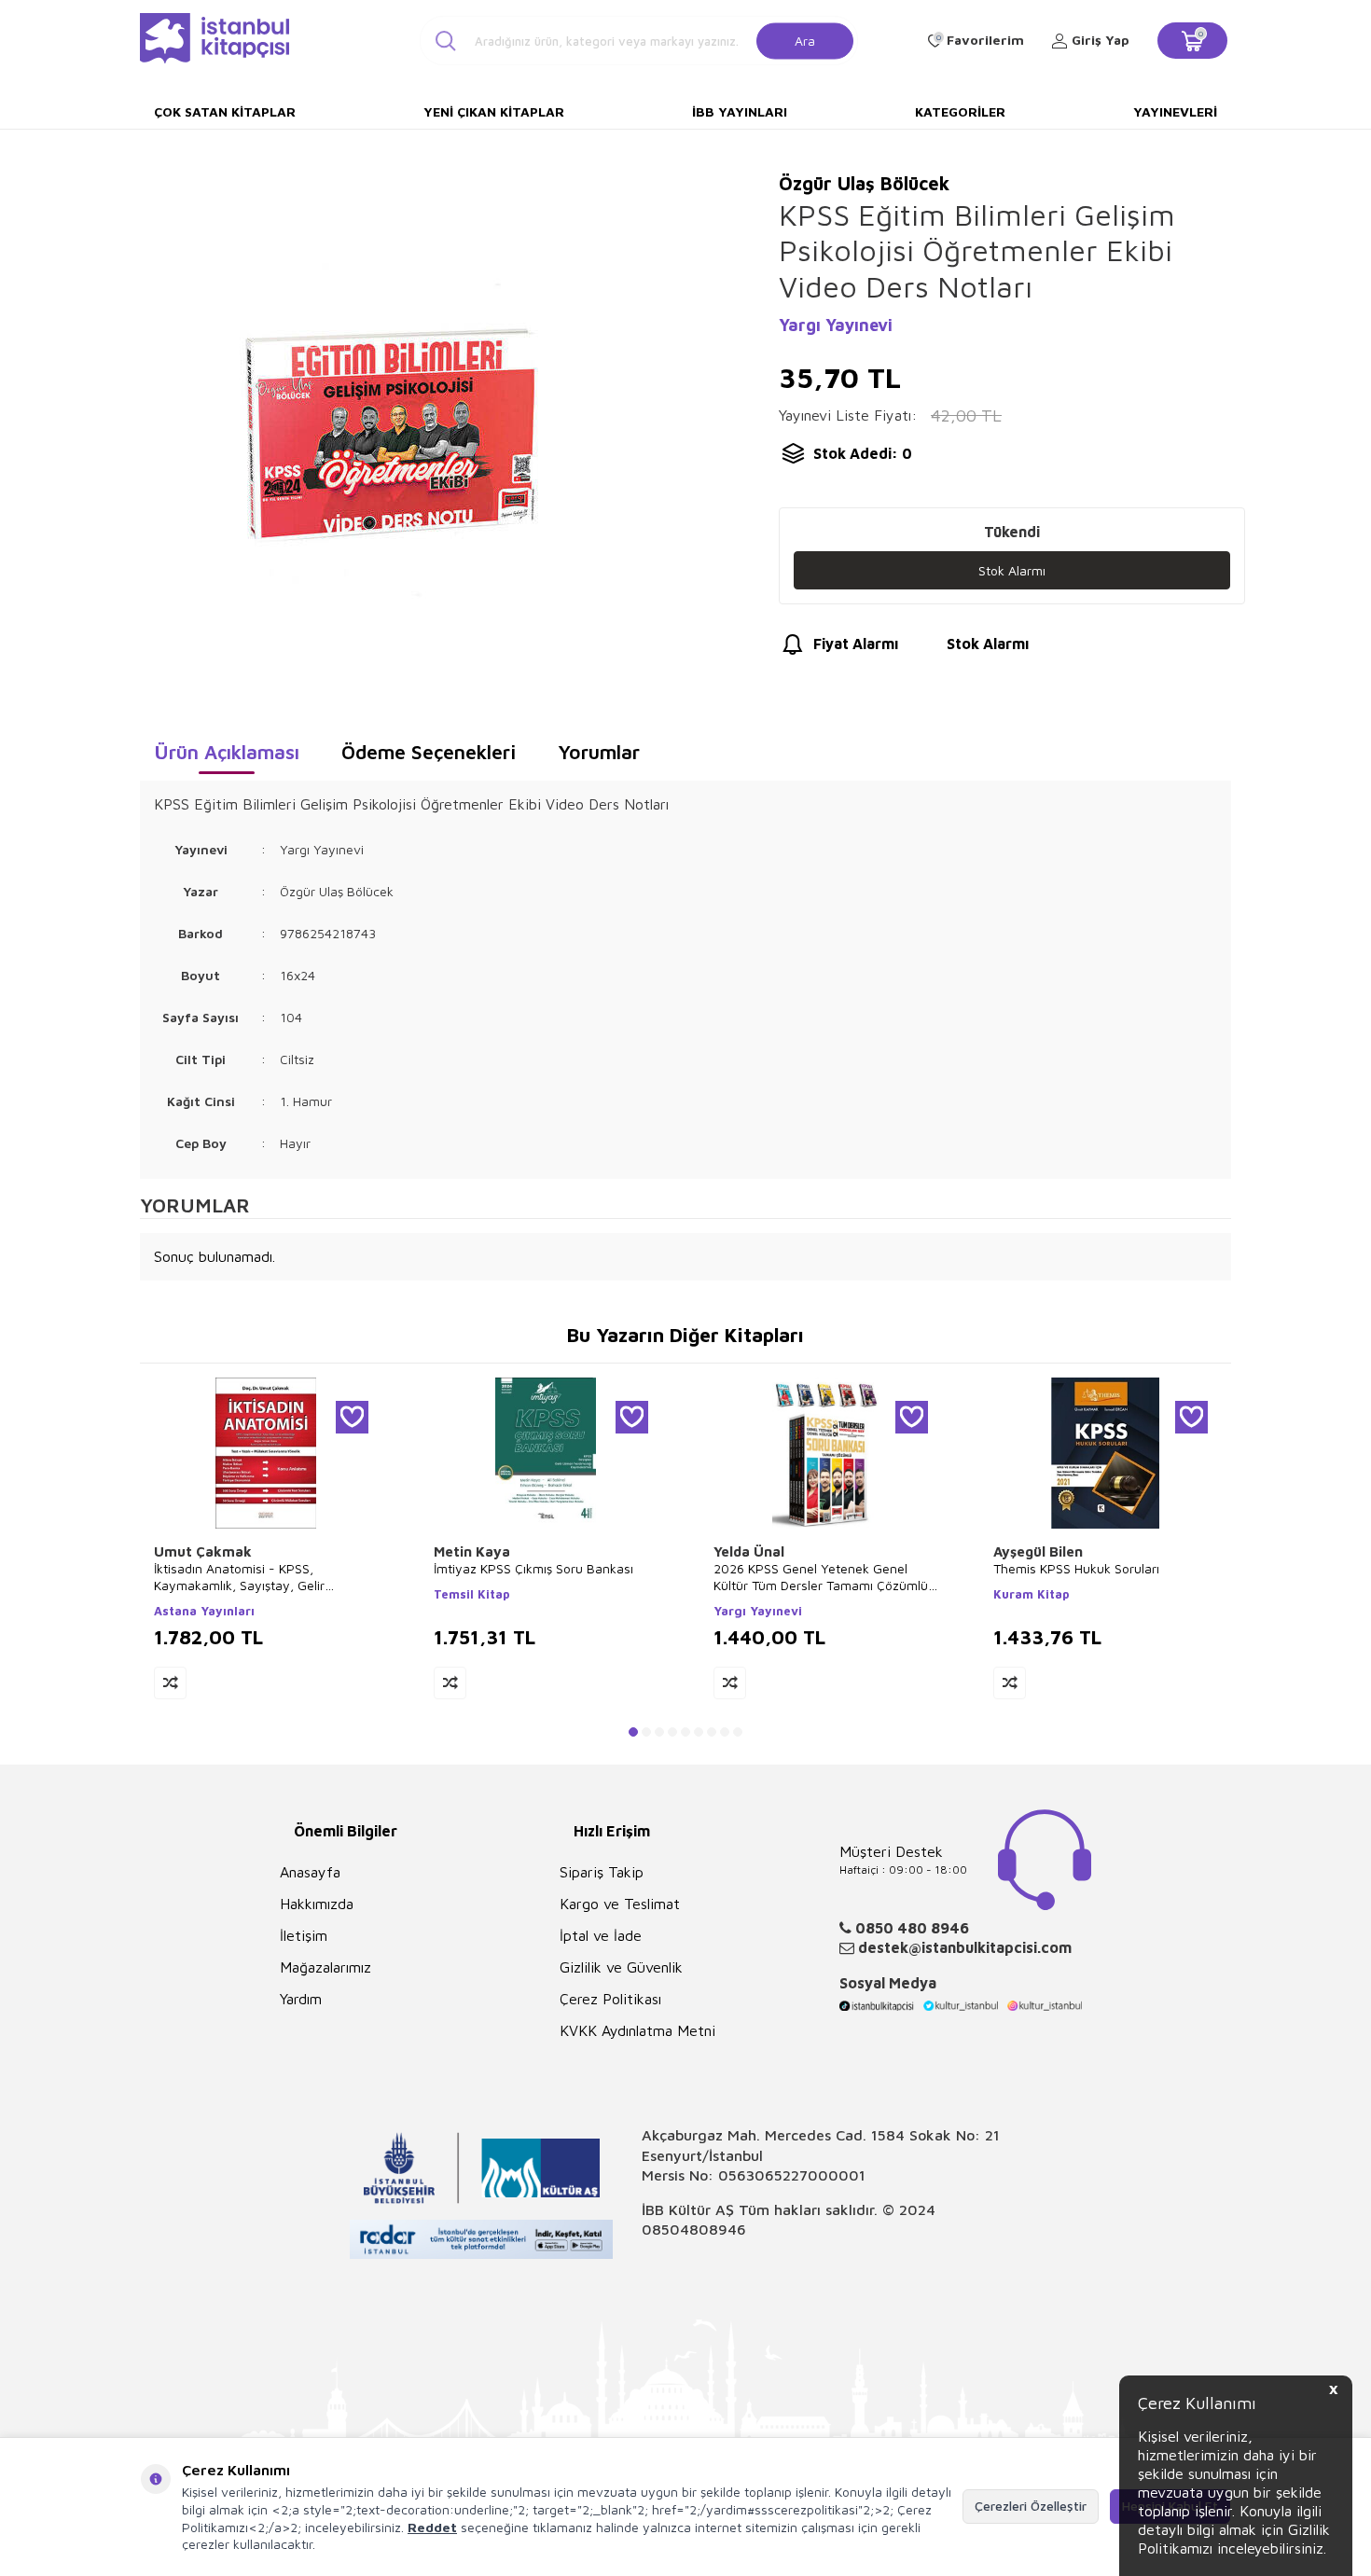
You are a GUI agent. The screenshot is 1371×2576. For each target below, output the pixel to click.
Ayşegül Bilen (1038, 1551)
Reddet (432, 2527)
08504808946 (694, 2229)
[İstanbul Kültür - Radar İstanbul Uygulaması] (482, 2242)
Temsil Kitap (472, 1594)
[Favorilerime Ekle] (352, 1417)
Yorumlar (599, 752)
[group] (388, 434)
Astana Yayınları (204, 1611)
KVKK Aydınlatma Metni (637, 2030)
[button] (633, 1732)
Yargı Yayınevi (836, 325)
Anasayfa (310, 1872)
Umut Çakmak (203, 1551)
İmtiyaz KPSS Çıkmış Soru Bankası (533, 1568)
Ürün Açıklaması (227, 752)
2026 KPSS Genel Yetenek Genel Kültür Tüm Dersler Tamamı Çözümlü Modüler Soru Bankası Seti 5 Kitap (821, 1577)
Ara (805, 40)
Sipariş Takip (602, 1872)
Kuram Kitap (1032, 1594)
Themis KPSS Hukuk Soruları (1076, 1568)
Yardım (301, 1999)
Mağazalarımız (325, 1967)
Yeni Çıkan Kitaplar (494, 111)
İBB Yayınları (740, 111)
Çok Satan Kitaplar (225, 111)
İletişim (304, 1935)
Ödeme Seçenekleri (429, 752)
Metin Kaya (472, 1551)
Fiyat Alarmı (856, 644)
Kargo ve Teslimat (620, 1904)
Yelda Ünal (749, 1551)
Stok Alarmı (1012, 570)
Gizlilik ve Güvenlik (621, 1967)
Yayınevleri (1175, 111)
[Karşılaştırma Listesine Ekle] (170, 1683)
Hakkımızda (317, 1904)
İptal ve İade (601, 1935)
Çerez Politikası (610, 1999)
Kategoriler (960, 111)
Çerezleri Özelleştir (1031, 2506)
